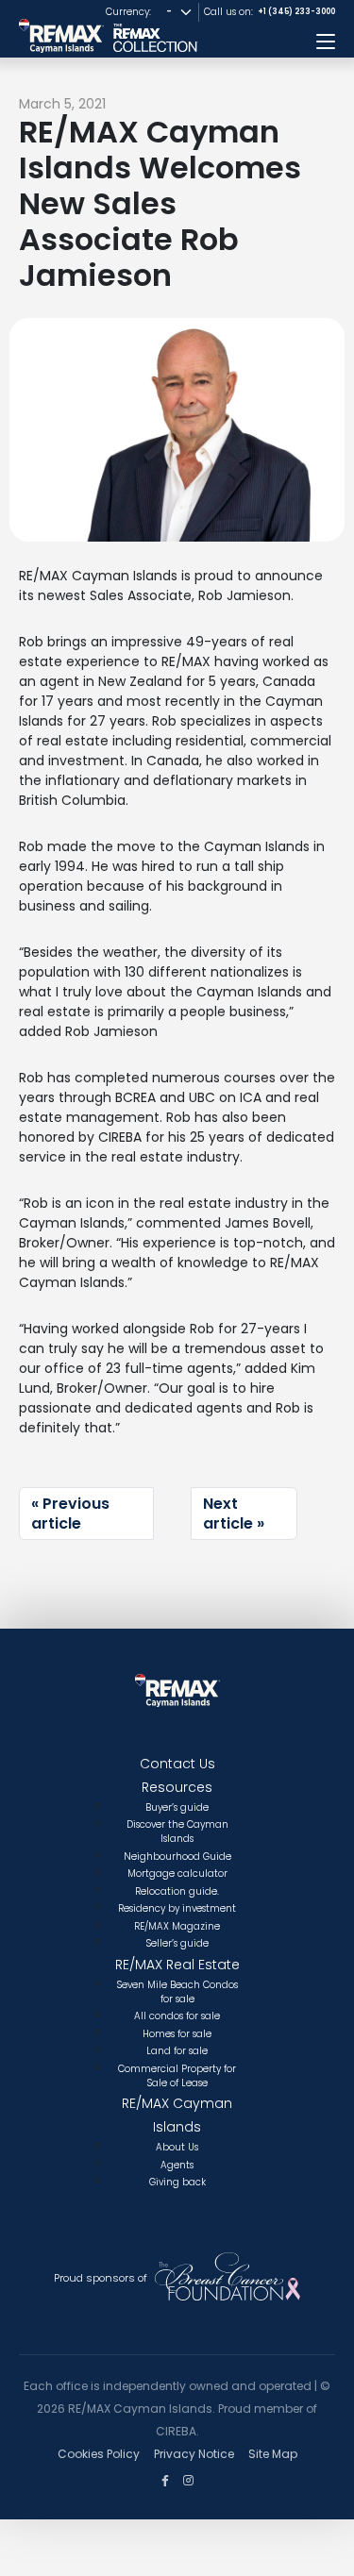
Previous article (70, 1514)
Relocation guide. (177, 1891)
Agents (177, 2165)
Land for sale (177, 2051)
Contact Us (177, 1764)
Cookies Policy (99, 2454)
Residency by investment (177, 1908)
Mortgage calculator (177, 1873)
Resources (177, 1787)
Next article (228, 1514)
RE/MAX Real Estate (177, 1965)
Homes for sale (177, 2034)
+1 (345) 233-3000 (296, 12)
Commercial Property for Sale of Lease (177, 2076)
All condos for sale (177, 2016)
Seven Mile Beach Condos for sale (177, 1992)
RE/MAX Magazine (177, 1926)
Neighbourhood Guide (177, 1857)
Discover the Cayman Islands (177, 1832)
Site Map (273, 2454)
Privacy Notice (194, 2454)
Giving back (177, 2182)
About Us (177, 2147)
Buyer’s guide (177, 1807)
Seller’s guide (177, 1943)
